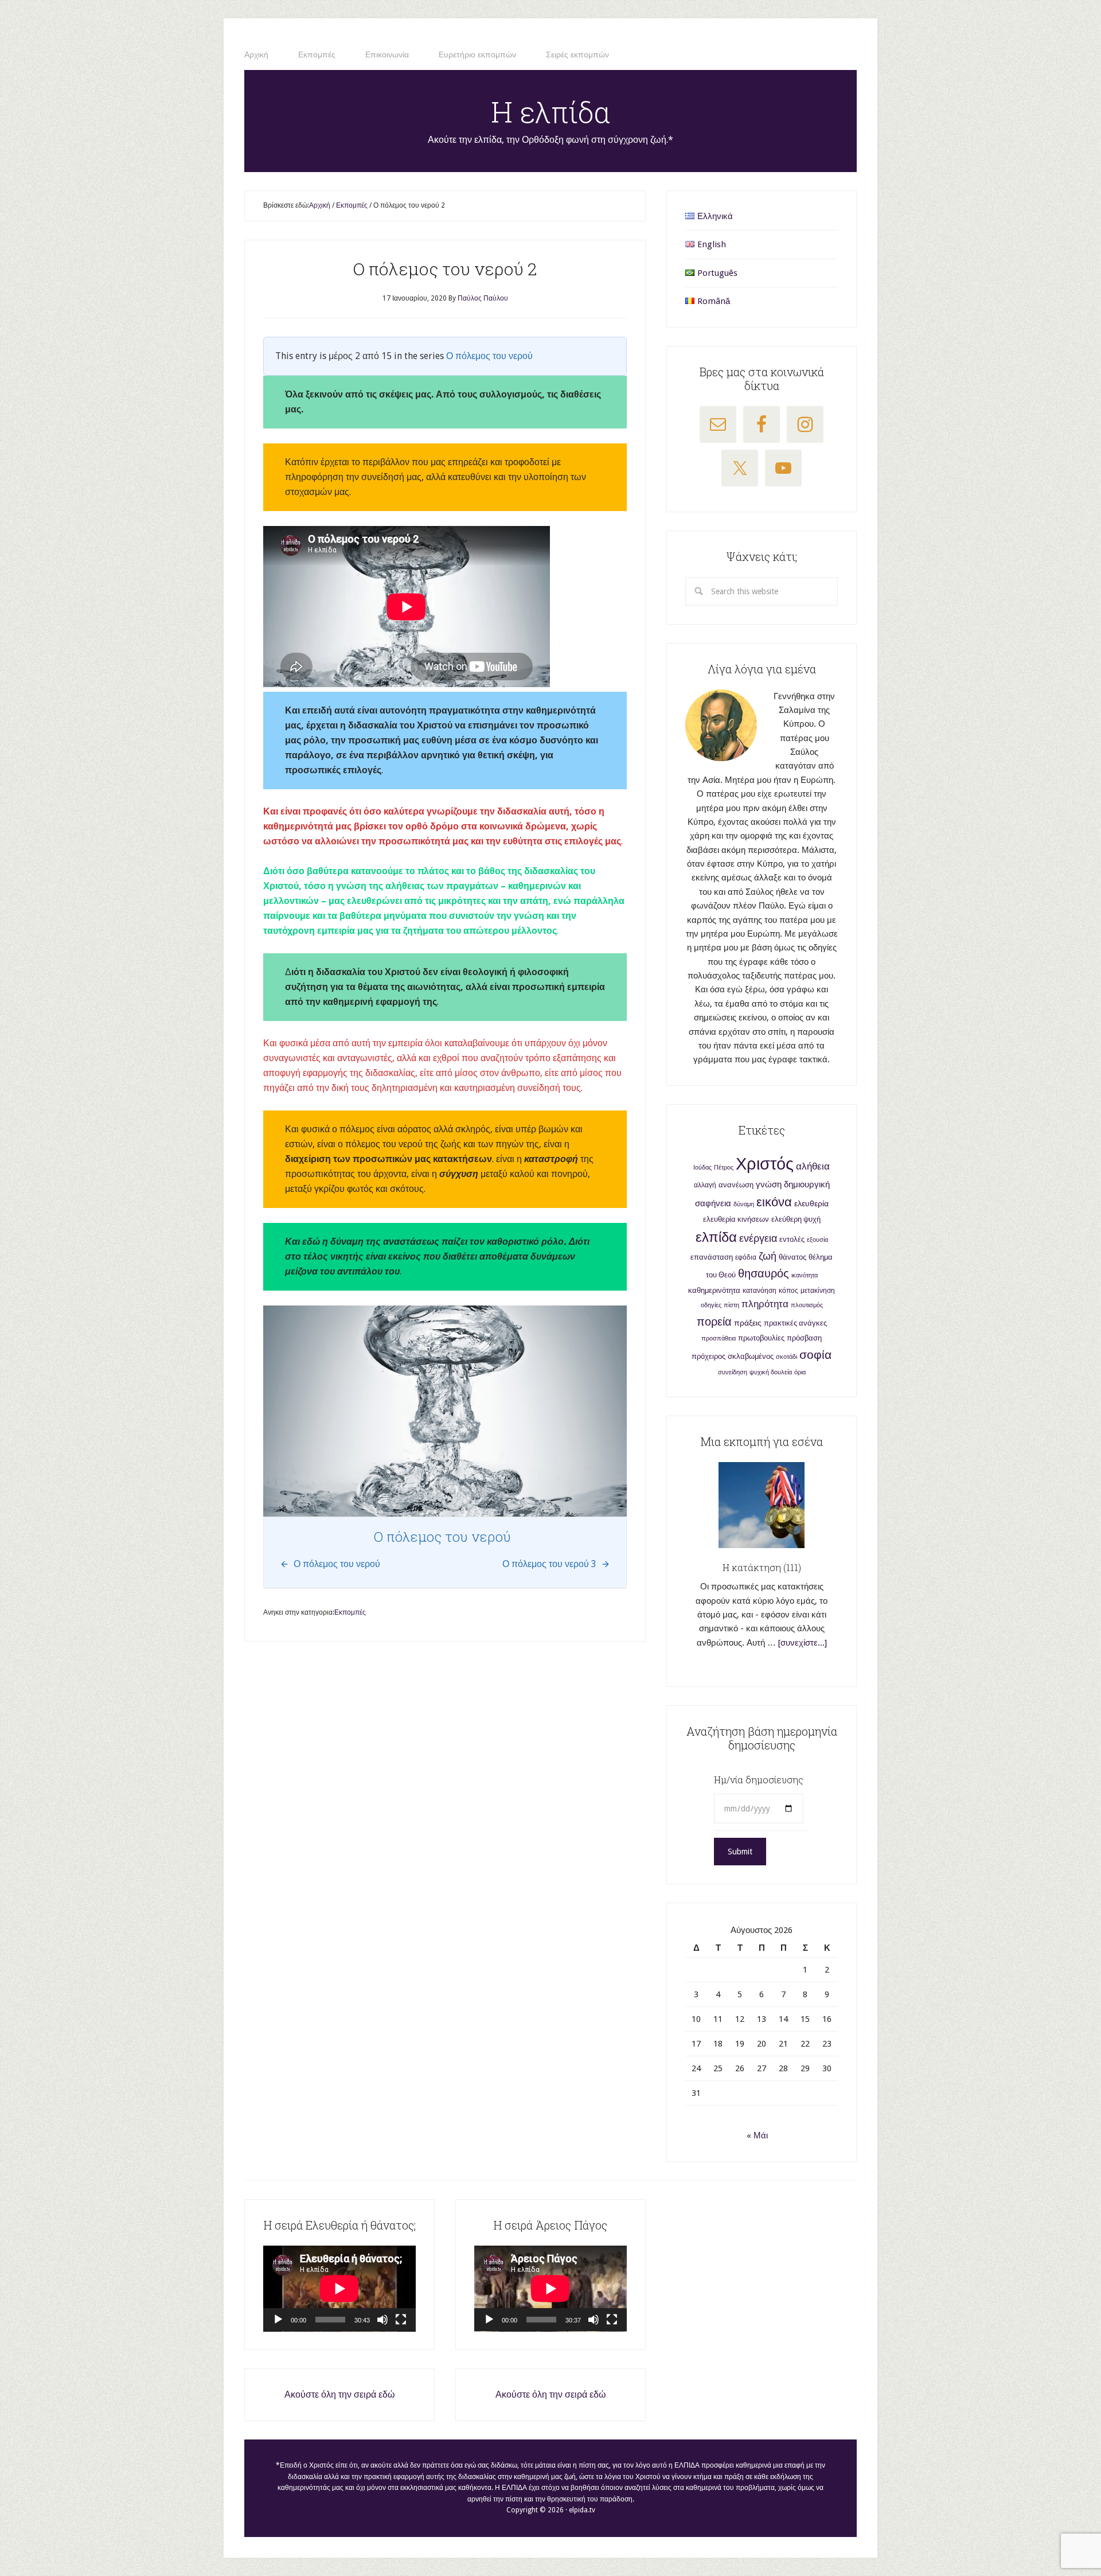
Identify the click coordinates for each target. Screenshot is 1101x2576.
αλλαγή (705, 1185)
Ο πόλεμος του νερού (489, 356)
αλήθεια (813, 1166)
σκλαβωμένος (751, 1356)
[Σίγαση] (382, 2320)
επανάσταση (712, 1257)
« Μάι (757, 2135)
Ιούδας (702, 1168)
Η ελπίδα (551, 112)
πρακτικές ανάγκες (795, 1323)
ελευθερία (811, 1203)
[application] (339, 2289)
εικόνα (774, 1202)
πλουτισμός (807, 1305)
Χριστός (765, 1164)
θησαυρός (764, 1273)
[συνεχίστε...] (803, 1643)
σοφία (815, 1355)
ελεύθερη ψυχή (796, 1219)
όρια (800, 1372)
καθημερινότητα (714, 1290)
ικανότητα (805, 1275)
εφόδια (746, 1257)
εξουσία (817, 1240)
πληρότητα (765, 1304)
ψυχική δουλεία (771, 1372)
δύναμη (744, 1204)
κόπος (788, 1291)
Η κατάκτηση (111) (762, 1567)
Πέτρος (724, 1168)
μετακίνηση (818, 1291)
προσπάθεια (719, 1338)
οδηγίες (711, 1305)
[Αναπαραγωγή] (278, 2320)
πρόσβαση (804, 1338)
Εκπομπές (350, 1612)
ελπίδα (716, 1237)
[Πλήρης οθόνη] (401, 2320)
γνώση (769, 1184)
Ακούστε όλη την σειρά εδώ (340, 2394)
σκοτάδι (786, 1357)
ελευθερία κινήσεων (736, 1219)
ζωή (768, 1256)
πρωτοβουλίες (761, 1338)
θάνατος (792, 1257)
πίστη (731, 1305)
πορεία (714, 1322)
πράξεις (748, 1323)
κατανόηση (760, 1291)
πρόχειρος (708, 1356)
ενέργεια (758, 1238)
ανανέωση (736, 1185)
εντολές (792, 1239)
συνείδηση (733, 1372)
